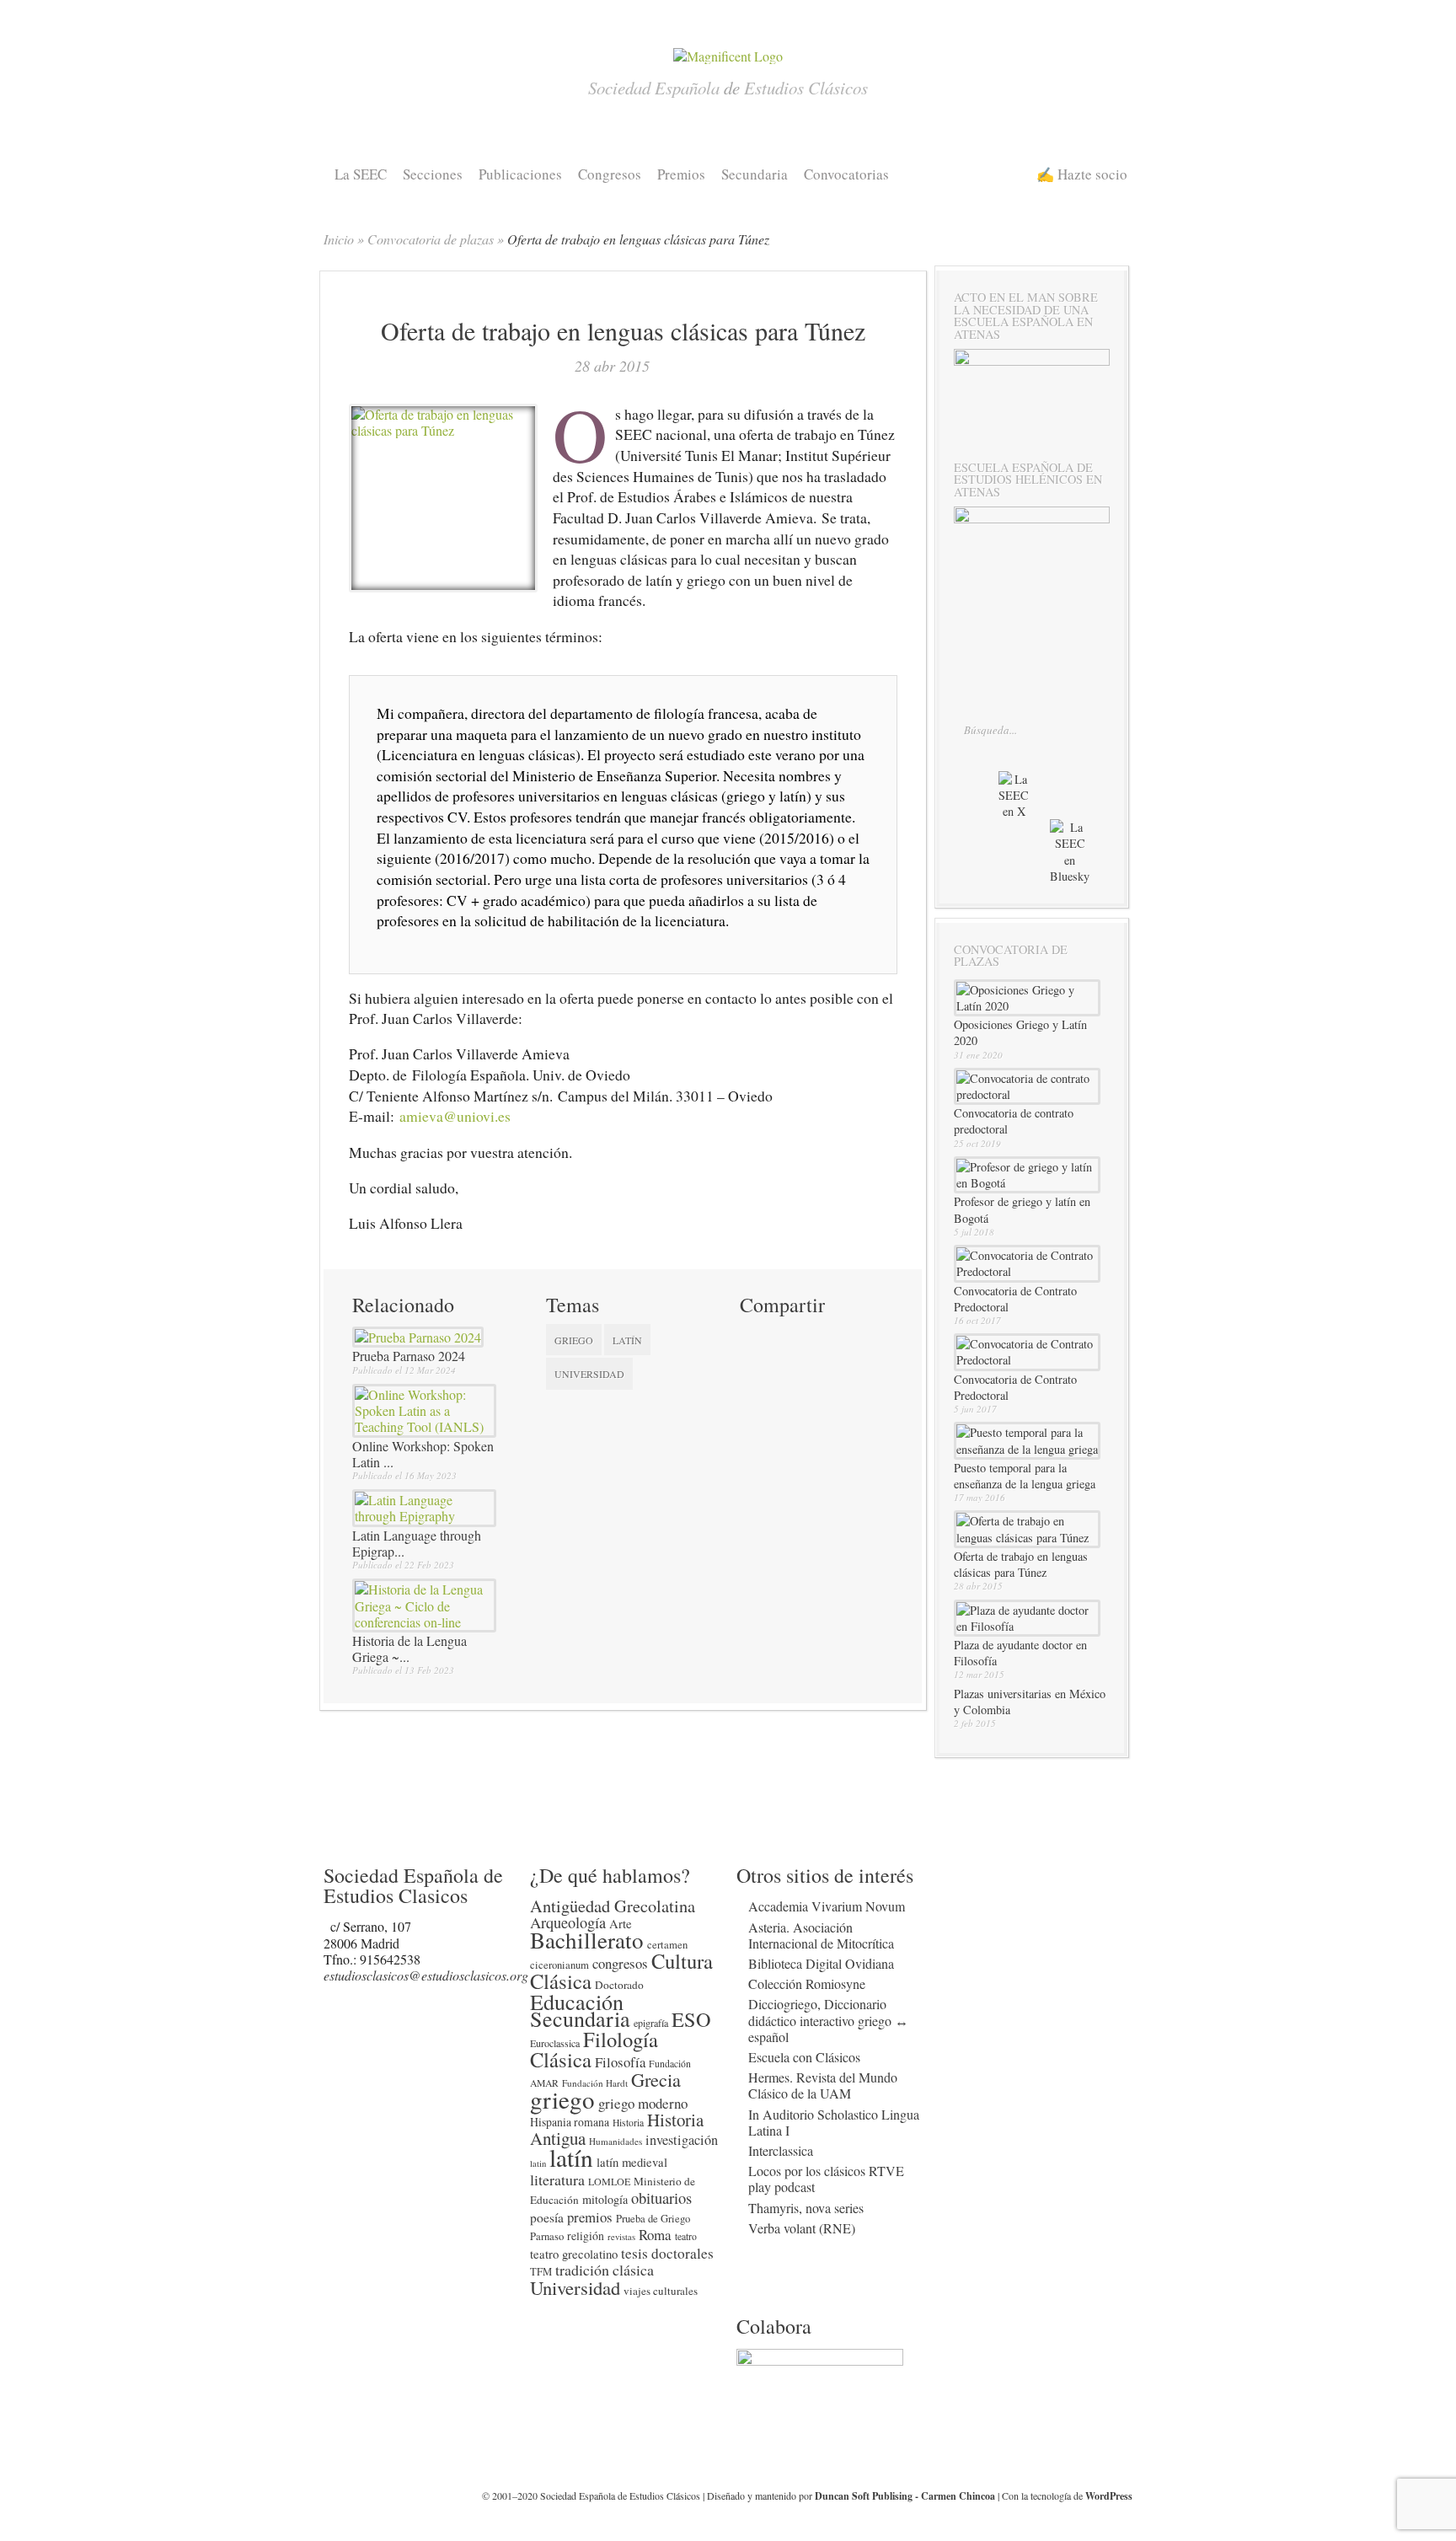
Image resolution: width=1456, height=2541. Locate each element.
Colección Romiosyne (807, 1983)
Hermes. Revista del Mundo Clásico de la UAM (823, 2085)
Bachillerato (587, 1940)
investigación (682, 2140)
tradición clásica (605, 2270)
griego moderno (643, 2103)
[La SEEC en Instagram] (1049, 802)
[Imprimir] (753, 1367)
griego (574, 1340)
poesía (547, 2217)
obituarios (661, 2198)
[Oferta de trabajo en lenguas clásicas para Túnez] (443, 430)
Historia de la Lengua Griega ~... (409, 1648)
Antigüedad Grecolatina (613, 1906)
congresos (620, 1963)
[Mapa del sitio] (1027, 867)
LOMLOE (609, 2181)
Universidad (589, 1374)
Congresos (610, 174)
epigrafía (651, 2023)
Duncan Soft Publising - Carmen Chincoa (905, 2496)
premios (590, 2217)
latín (627, 1340)
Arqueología (568, 1922)
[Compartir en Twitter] (753, 1338)
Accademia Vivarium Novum (827, 1906)
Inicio (339, 239)
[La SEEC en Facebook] (976, 802)
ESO (691, 2019)
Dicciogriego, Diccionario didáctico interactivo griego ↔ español (828, 2020)
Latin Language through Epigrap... (417, 1543)
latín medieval (632, 2162)
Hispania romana (570, 2122)
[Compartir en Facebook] (784, 1338)
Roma (655, 2235)
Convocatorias (846, 174)
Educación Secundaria (580, 2009)
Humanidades (616, 2141)
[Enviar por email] (784, 1367)
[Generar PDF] (814, 1367)
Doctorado (619, 1985)
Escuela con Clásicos (804, 2057)
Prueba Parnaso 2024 (409, 1356)
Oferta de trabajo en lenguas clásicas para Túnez (1021, 1564)
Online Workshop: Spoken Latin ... (423, 1454)
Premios (681, 174)
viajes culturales (661, 2291)
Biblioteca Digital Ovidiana (821, 1963)
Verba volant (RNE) (802, 2228)
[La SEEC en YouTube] (1082, 802)
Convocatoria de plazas (431, 239)
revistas (621, 2237)
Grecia (656, 2079)
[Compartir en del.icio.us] (814, 1338)
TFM (541, 2272)
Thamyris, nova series (806, 2208)
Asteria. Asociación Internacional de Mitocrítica (821, 1935)
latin (538, 2163)
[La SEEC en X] (1012, 785)
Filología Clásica (594, 2049)
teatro (686, 2236)
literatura (557, 2179)
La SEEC (361, 174)
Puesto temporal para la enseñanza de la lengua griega (1025, 1476)
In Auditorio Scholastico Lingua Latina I (834, 2122)
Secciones (433, 174)
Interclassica (781, 2150)
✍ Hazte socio (1082, 174)
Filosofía (620, 2062)
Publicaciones (520, 174)
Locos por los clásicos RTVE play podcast (826, 2179)
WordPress (1109, 2496)
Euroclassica (555, 2043)
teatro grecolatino (574, 2254)
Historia (628, 2123)
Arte (621, 1923)
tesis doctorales (667, 2253)
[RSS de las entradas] (994, 867)
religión (586, 2235)
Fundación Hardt (595, 2083)
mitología (605, 2199)
